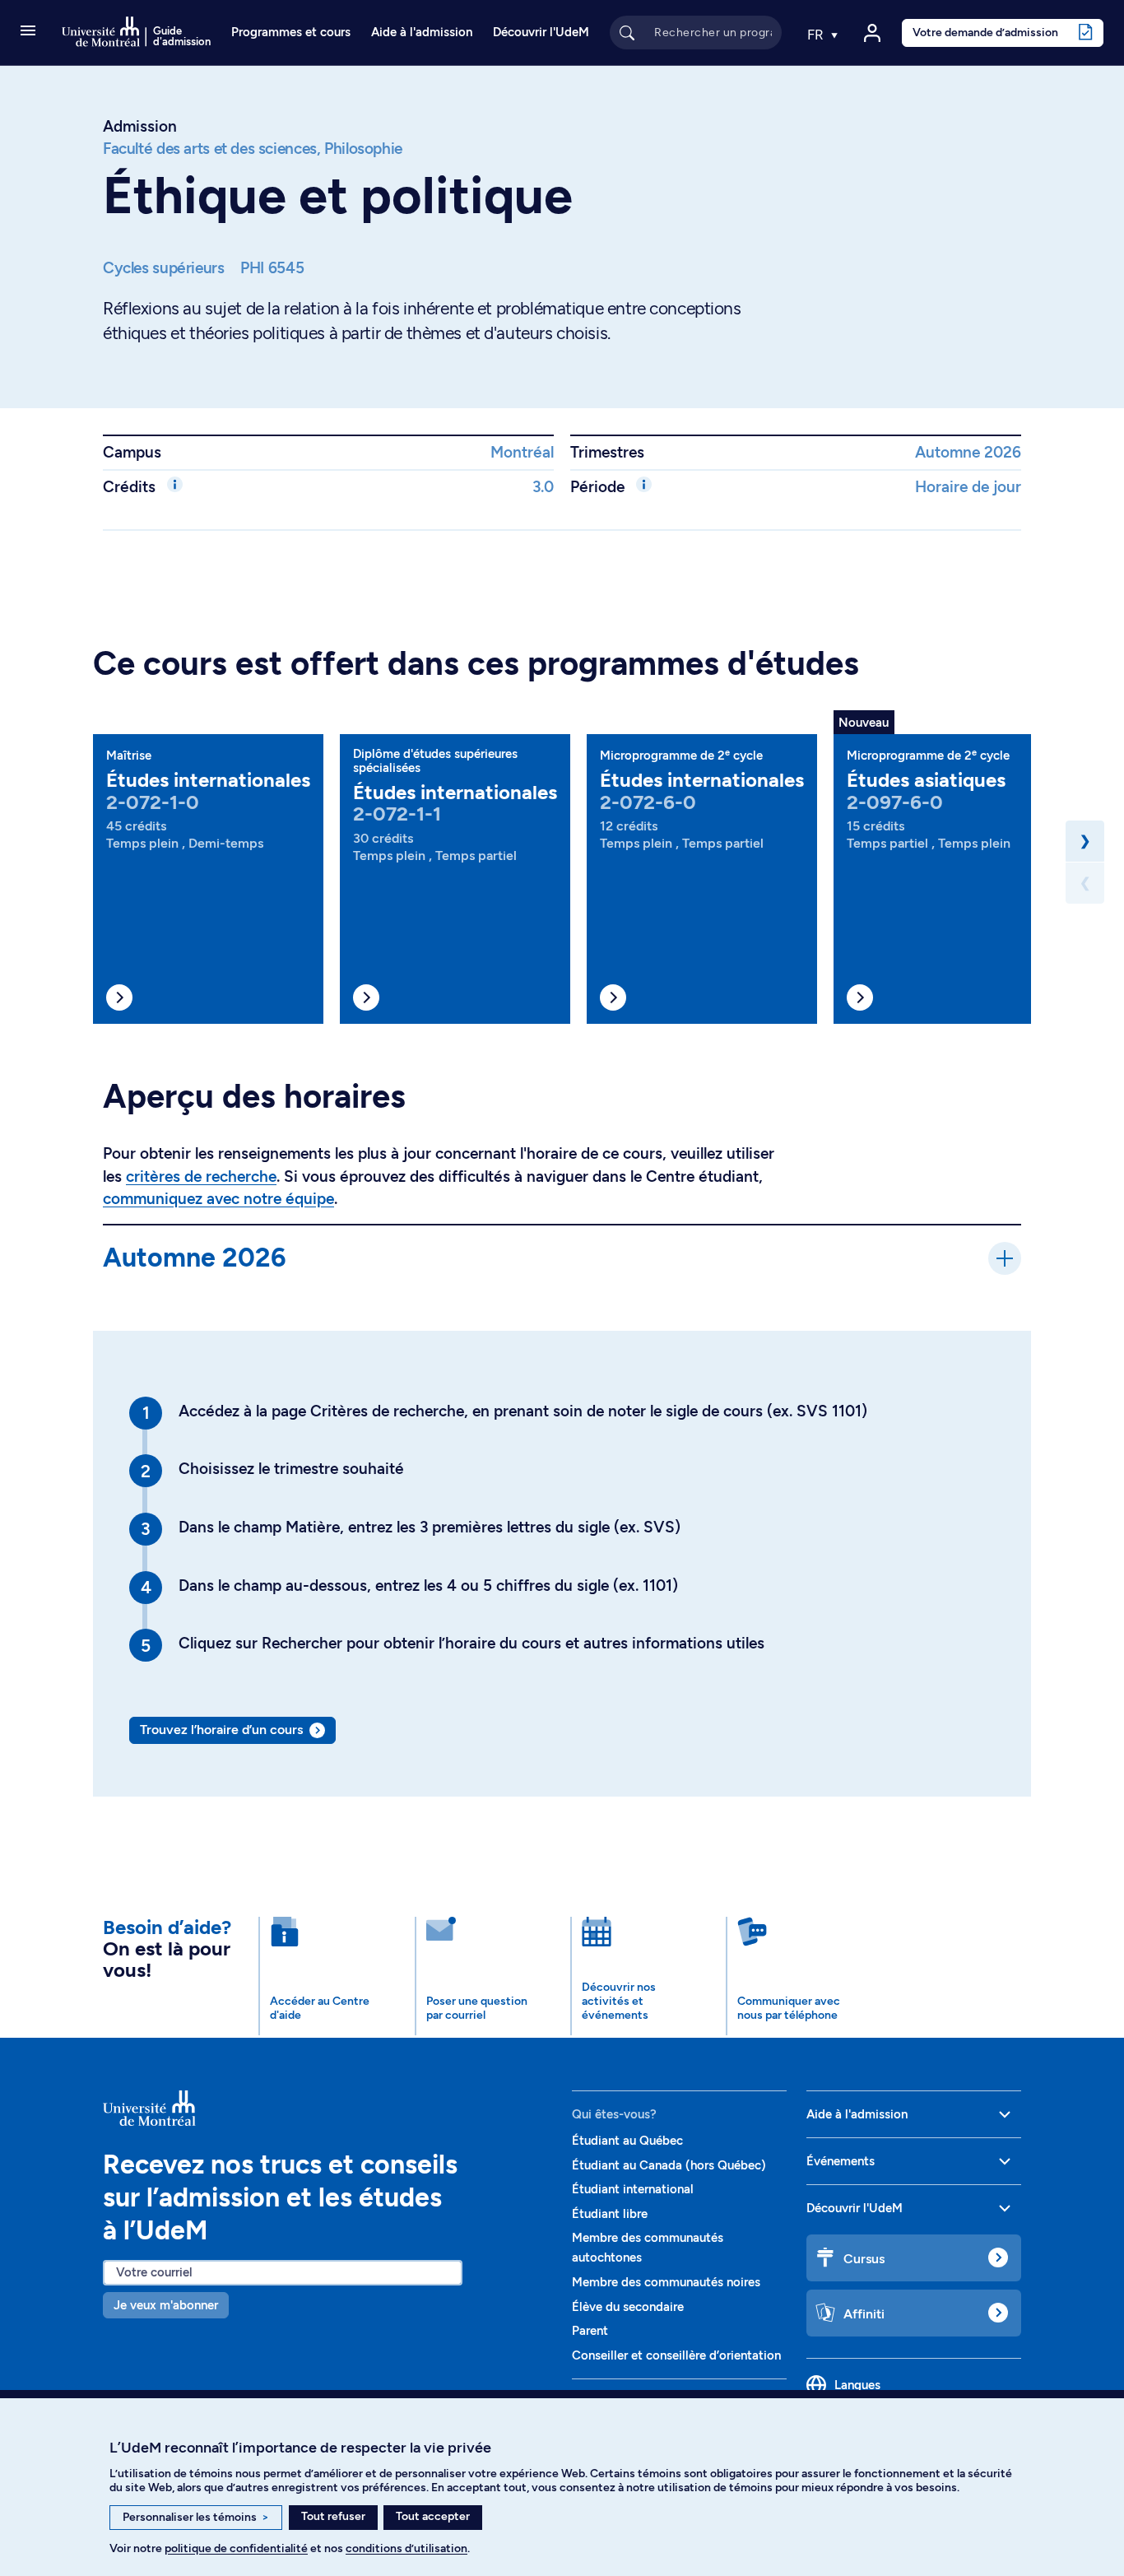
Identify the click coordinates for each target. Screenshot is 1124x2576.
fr (817, 35)
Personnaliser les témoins (196, 2517)
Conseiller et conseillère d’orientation (676, 2355)
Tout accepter (433, 2516)
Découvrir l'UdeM (541, 32)
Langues (857, 2385)
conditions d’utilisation (406, 2548)
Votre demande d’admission (985, 32)
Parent (590, 2331)
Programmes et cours (291, 32)
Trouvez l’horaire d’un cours (221, 1730)
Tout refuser (333, 2516)
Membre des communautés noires (666, 2282)
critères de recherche (201, 1176)
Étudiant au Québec (627, 2141)
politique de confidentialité (236, 2548)
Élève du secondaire (628, 2307)
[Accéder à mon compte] (872, 33)
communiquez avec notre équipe (218, 1199)
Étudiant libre (610, 2214)
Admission (140, 126)
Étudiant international (633, 2189)
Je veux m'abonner (166, 2305)
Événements (841, 2161)
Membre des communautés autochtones (648, 2248)
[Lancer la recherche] (627, 32)
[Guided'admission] (327, 2109)
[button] (28, 32)
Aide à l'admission (422, 32)
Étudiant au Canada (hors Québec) (669, 2165)
